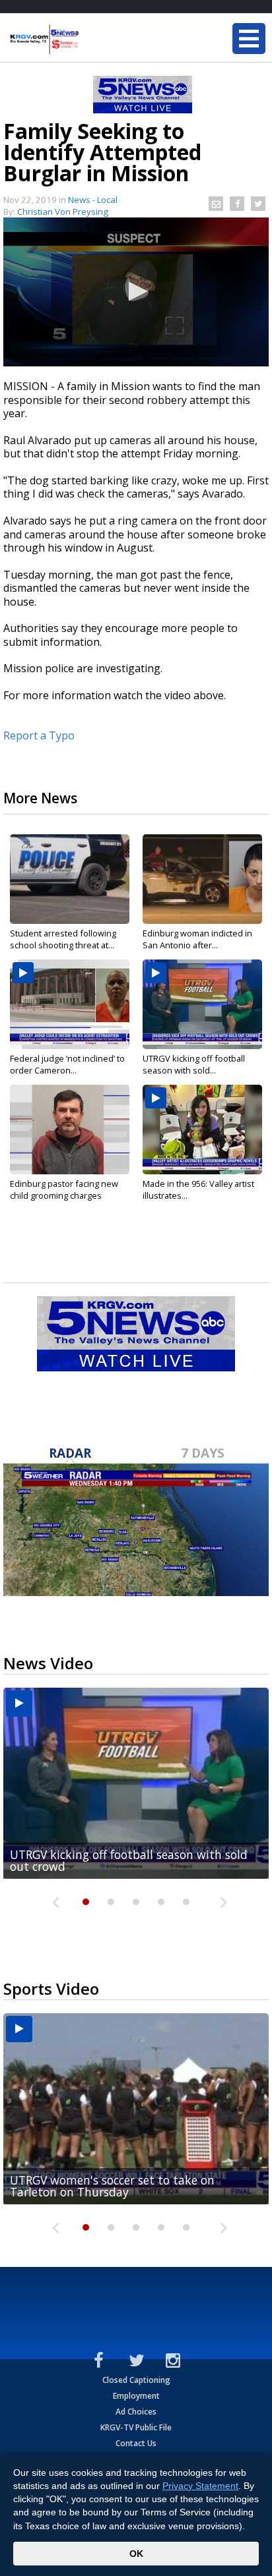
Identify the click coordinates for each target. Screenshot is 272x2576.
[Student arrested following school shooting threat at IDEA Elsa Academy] (70, 879)
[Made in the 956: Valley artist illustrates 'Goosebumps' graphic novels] (202, 1130)
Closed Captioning (136, 2380)
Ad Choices (136, 2412)
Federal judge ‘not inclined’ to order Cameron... (67, 1064)
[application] (136, 292)
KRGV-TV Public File (136, 2427)
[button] (136, 291)
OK (136, 2554)
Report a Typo (39, 735)
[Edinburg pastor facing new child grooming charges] (70, 1130)
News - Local (93, 200)
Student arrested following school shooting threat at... (63, 939)
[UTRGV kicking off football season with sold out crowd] (202, 1004)
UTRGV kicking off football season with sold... (194, 1064)
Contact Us (136, 2443)
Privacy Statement (200, 2486)
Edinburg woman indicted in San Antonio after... (197, 939)
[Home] (89, 40)
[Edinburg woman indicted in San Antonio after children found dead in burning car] (202, 879)
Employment (136, 2396)
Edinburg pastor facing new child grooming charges (64, 1189)
